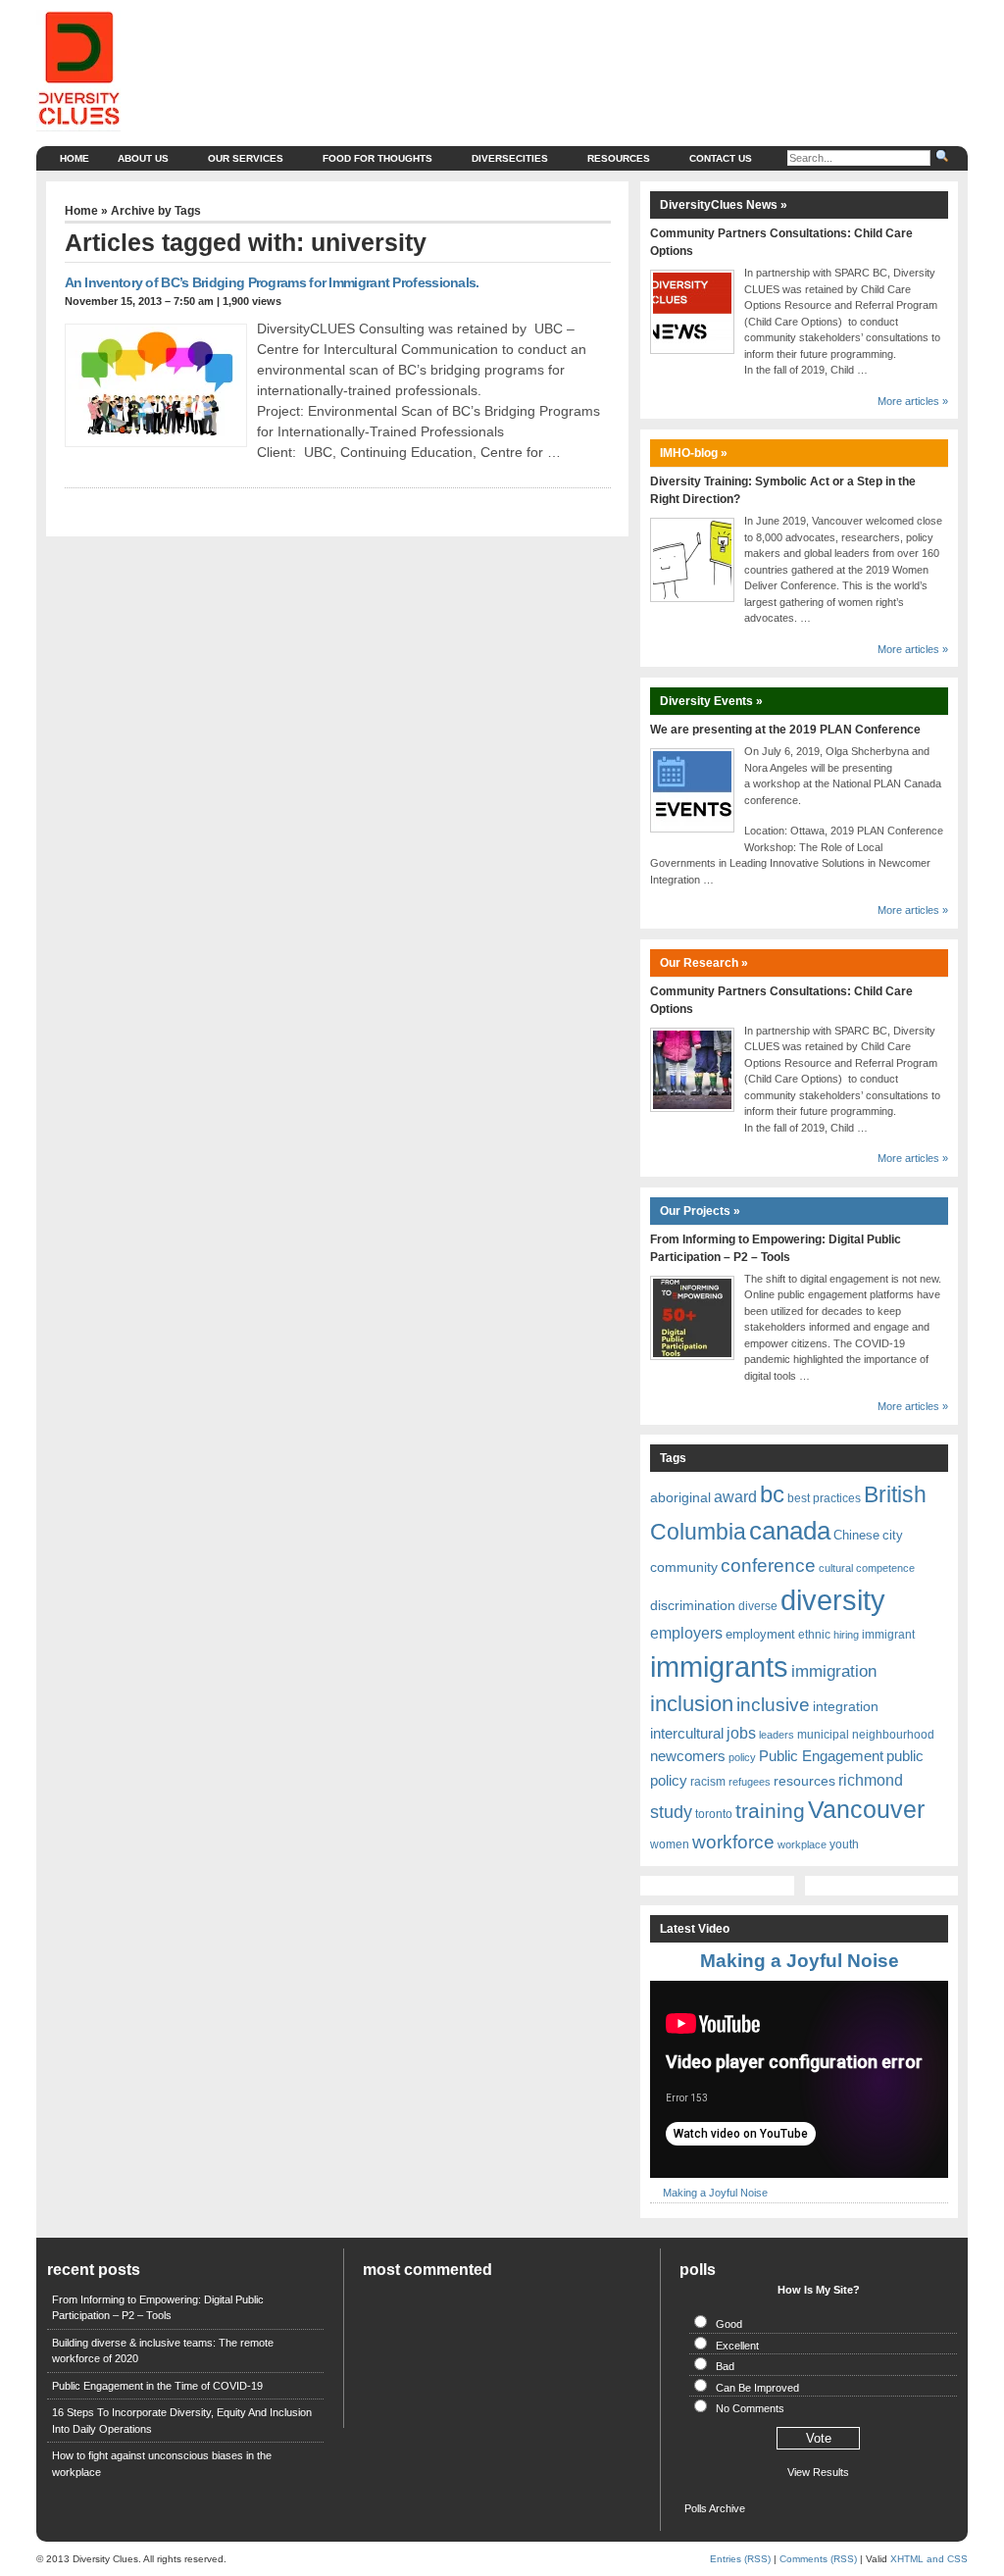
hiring (846, 1635)
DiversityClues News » (724, 205)
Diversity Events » (711, 701)
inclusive (773, 1704)
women (670, 1844)
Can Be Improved (757, 2388)
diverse (758, 1606)
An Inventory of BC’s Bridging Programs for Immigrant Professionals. (272, 282)
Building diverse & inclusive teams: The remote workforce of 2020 (163, 2351)
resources (804, 1781)
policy (742, 1757)
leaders (777, 1735)
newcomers (688, 1756)
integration (846, 1706)
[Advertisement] (602, 54)
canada (790, 1531)
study (671, 1812)
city (893, 1535)
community (684, 1567)
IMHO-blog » (694, 453)
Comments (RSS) (818, 2559)
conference (768, 1565)
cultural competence (867, 1568)
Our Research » (704, 963)
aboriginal (680, 1497)
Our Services (246, 158)
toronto (714, 1814)
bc (772, 1494)
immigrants (719, 1667)
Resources (619, 158)
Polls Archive (715, 2508)
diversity (833, 1600)
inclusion (692, 1704)
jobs (741, 1733)
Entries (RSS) (740, 2559)
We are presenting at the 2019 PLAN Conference (785, 730)
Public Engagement (821, 1756)
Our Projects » (700, 1211)
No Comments (750, 2408)
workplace (802, 1844)
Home (75, 158)
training (770, 1811)
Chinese (856, 1535)
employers (686, 1633)
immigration (834, 1671)
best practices (824, 1498)
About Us (143, 158)
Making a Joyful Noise (800, 1961)
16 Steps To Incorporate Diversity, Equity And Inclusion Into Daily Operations (182, 2421)
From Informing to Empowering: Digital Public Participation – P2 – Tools (158, 2308)
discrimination (693, 1605)
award (735, 1497)
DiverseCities (510, 158)
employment (760, 1634)
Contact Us (721, 158)
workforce (733, 1842)
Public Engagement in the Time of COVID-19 (157, 2386)
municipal (823, 1735)
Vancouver (866, 1809)
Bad (725, 2366)
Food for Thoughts (377, 158)
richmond (871, 1780)
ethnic (814, 1635)
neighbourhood (893, 1735)
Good (729, 2324)
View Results (818, 2472)
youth (844, 1844)
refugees (750, 1782)
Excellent (737, 2346)
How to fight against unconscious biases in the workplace (162, 2464)
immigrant (888, 1635)
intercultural (687, 1734)
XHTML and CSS (929, 2559)
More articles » (913, 401)
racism (708, 1782)
